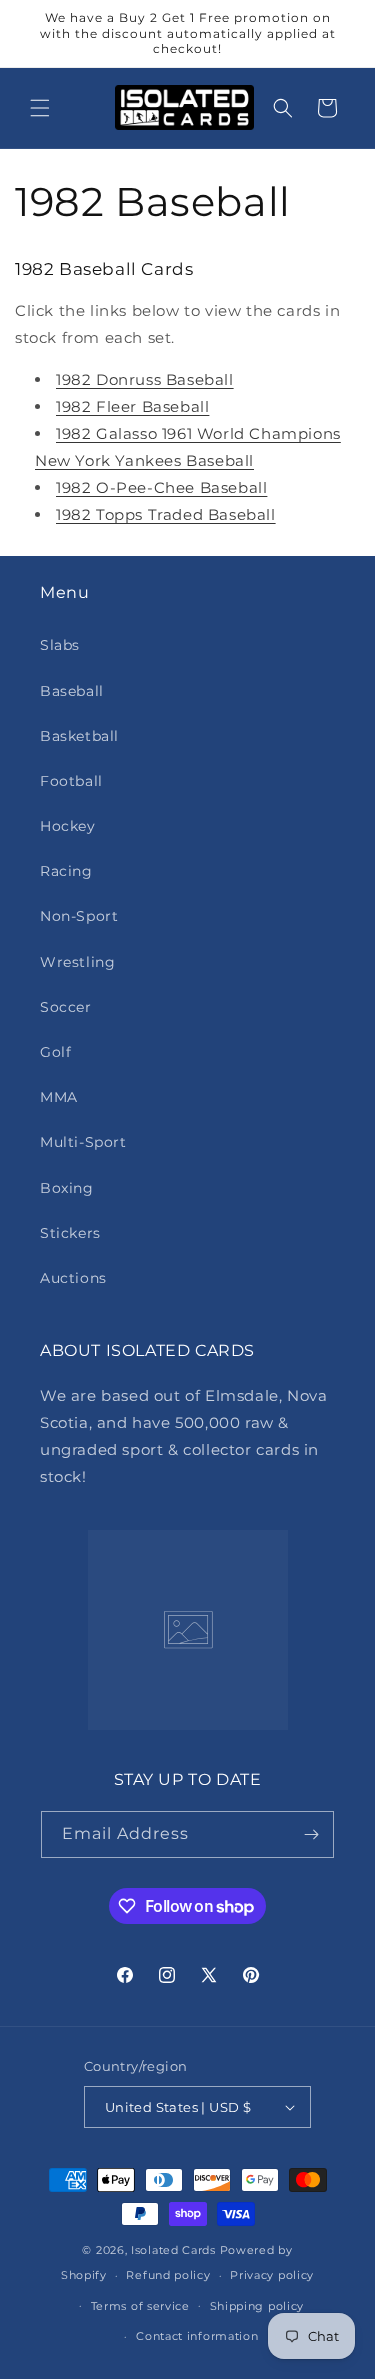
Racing (66, 871)
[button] (40, 108)
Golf (55, 1052)
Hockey (68, 826)
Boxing (67, 1188)
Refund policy (168, 2275)
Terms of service (140, 2306)
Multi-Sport (83, 1142)
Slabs (60, 645)
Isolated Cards (175, 2250)
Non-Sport (79, 916)
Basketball (79, 736)
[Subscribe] (311, 1834)
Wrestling (77, 962)
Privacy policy (272, 2275)
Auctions (73, 1278)
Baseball (72, 691)
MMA (59, 1097)
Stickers (70, 1233)
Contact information (197, 2336)
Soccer (66, 1007)
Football (71, 781)
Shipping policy (257, 2306)
